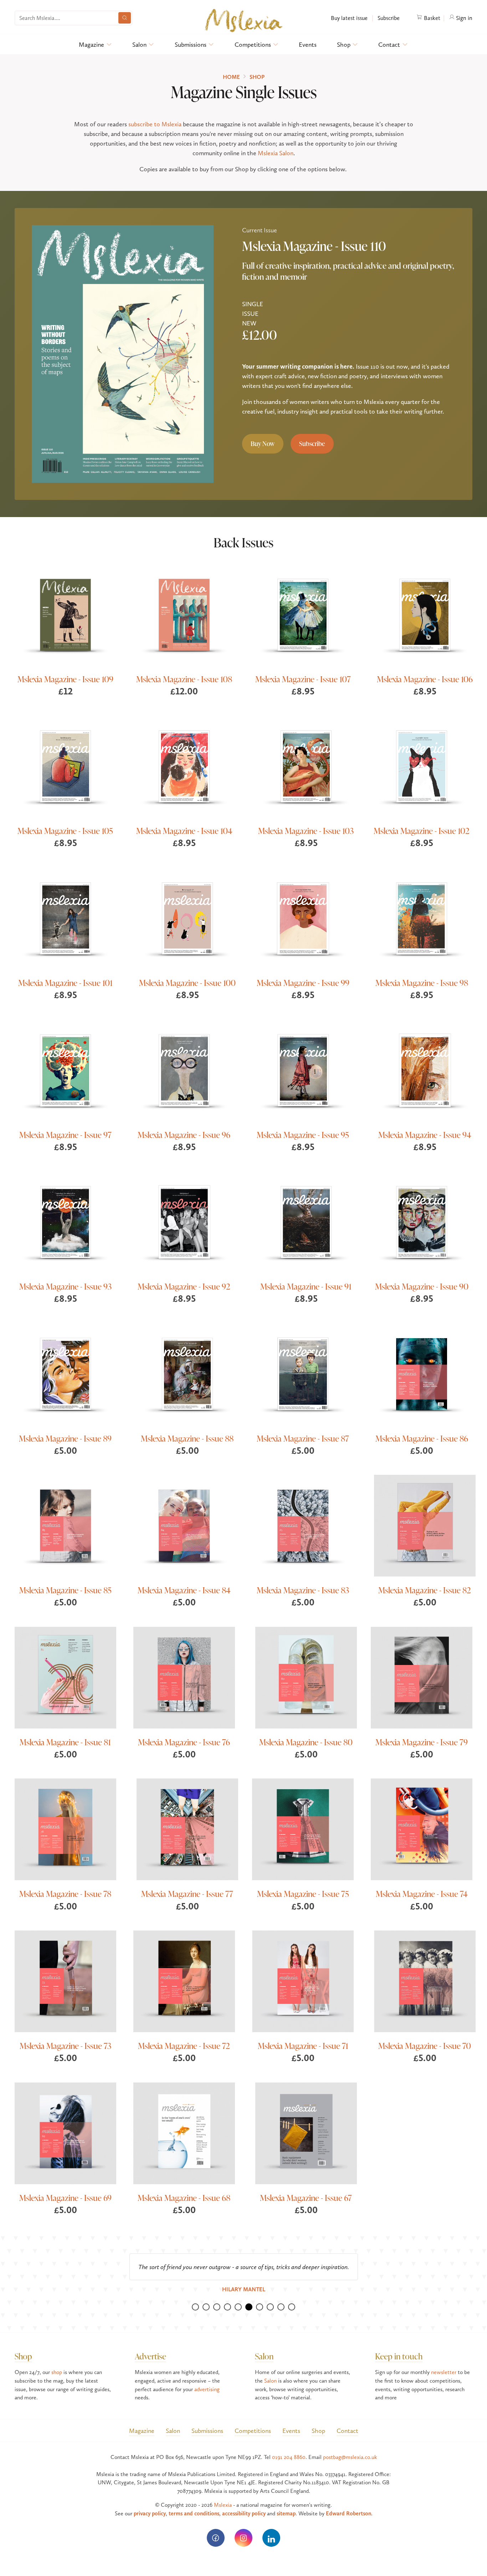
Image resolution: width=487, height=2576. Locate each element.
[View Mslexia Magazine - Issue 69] (65, 2133)
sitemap (286, 2513)
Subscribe (388, 18)
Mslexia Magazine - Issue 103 (306, 831)
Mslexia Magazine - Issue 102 (422, 831)
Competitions (253, 44)
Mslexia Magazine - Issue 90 (422, 1286)
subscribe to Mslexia (155, 124)
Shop (344, 44)
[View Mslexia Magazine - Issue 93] (65, 1222)
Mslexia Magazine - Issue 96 (184, 1135)
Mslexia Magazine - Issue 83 (303, 1590)
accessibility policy (244, 2513)
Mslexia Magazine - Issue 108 (184, 679)
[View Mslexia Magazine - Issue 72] (184, 1981)
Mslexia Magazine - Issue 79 (422, 1742)
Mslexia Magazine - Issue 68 (184, 2198)
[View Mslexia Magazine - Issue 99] (303, 918)
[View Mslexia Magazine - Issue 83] (303, 1526)
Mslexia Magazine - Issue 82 (425, 1590)
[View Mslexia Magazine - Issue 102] (422, 766)
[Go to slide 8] (270, 2307)
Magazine (91, 44)
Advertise (150, 2356)
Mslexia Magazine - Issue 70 (425, 2046)
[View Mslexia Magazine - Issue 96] (184, 1070)
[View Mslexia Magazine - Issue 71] (303, 1981)
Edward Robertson (348, 2513)
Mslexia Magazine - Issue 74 (422, 1894)
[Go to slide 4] (227, 2307)
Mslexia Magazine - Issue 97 (65, 1135)
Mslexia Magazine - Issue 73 (65, 2046)
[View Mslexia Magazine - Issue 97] (65, 1070)
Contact (389, 44)
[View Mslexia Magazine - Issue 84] (184, 1526)
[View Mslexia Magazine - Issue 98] (422, 918)
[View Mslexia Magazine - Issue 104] (184, 766)
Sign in (463, 18)
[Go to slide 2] (206, 2307)
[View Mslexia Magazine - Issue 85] (65, 1526)
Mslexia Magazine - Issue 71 (303, 2046)
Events (308, 44)
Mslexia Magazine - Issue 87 (303, 1438)
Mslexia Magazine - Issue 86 (422, 1438)
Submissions (191, 44)
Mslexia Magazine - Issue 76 (184, 1742)
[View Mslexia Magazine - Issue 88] (187, 1374)
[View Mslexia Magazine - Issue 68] (184, 2133)
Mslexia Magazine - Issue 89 (65, 1438)
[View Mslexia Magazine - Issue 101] (65, 918)
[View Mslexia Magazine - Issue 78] (65, 1829)
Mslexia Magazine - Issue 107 (303, 679)
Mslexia (223, 2505)
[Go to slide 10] (292, 2307)
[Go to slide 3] (217, 2307)
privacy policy (150, 2513)
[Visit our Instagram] (243, 2538)
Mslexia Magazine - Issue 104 (184, 831)
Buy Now (263, 444)
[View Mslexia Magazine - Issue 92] (184, 1222)
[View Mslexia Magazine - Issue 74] (422, 1829)
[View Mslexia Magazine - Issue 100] (187, 918)
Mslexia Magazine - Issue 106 (425, 679)
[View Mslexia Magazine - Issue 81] (65, 1678)
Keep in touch (399, 2356)
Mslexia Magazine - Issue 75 (303, 1894)
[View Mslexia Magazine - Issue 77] (187, 1829)
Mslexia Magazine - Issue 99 (303, 983)
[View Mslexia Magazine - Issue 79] (422, 1678)
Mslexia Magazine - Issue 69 (65, 2198)
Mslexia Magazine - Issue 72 (184, 2046)
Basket (431, 18)
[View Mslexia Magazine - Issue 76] (184, 1678)
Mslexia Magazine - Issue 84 (184, 1590)
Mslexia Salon (276, 153)
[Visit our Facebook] (216, 2538)
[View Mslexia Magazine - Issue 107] (303, 615)
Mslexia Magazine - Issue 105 (65, 831)
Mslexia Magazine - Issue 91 (306, 1286)
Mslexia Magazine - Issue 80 (306, 1742)
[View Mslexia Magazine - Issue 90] (422, 1222)
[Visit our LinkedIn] (271, 2538)
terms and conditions (194, 2513)
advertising (207, 2389)
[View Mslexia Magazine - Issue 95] (303, 1070)
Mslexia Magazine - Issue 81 (65, 1742)
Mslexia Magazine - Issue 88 (187, 1438)
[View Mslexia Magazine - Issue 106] (425, 615)
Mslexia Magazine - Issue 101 (65, 983)
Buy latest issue (349, 18)
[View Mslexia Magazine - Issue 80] (306, 1678)
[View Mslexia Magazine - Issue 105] (65, 766)
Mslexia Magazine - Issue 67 (306, 2198)
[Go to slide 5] (238, 2307)
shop (57, 2372)
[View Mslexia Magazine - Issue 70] (425, 1981)
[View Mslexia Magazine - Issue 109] (65, 615)
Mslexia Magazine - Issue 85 (65, 1590)
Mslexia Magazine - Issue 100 (187, 983)
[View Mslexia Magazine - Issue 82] (425, 1526)
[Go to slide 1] (195, 2307)
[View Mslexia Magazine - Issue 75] (303, 1829)
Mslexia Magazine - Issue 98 (422, 983)
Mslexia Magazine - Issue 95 (303, 1135)
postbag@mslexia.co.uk (350, 2457)
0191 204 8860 (289, 2457)
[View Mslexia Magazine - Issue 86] (422, 1374)
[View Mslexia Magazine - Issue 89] (65, 1374)
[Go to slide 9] (281, 2307)
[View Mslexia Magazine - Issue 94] (425, 1070)
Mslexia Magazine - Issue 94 (425, 1135)
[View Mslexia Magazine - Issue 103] (306, 766)
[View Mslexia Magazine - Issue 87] (303, 1374)
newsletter (444, 2372)
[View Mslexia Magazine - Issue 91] (306, 1222)
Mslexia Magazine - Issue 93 (65, 1286)
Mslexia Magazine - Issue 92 (184, 1286)
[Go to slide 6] (249, 2307)
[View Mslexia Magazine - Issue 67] (306, 2133)
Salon (139, 44)
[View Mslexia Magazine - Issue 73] (65, 1981)
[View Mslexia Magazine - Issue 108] (184, 615)
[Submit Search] (125, 18)
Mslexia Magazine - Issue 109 (65, 679)
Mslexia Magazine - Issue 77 (187, 1894)
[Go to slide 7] (260, 2307)
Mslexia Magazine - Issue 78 (65, 1894)
